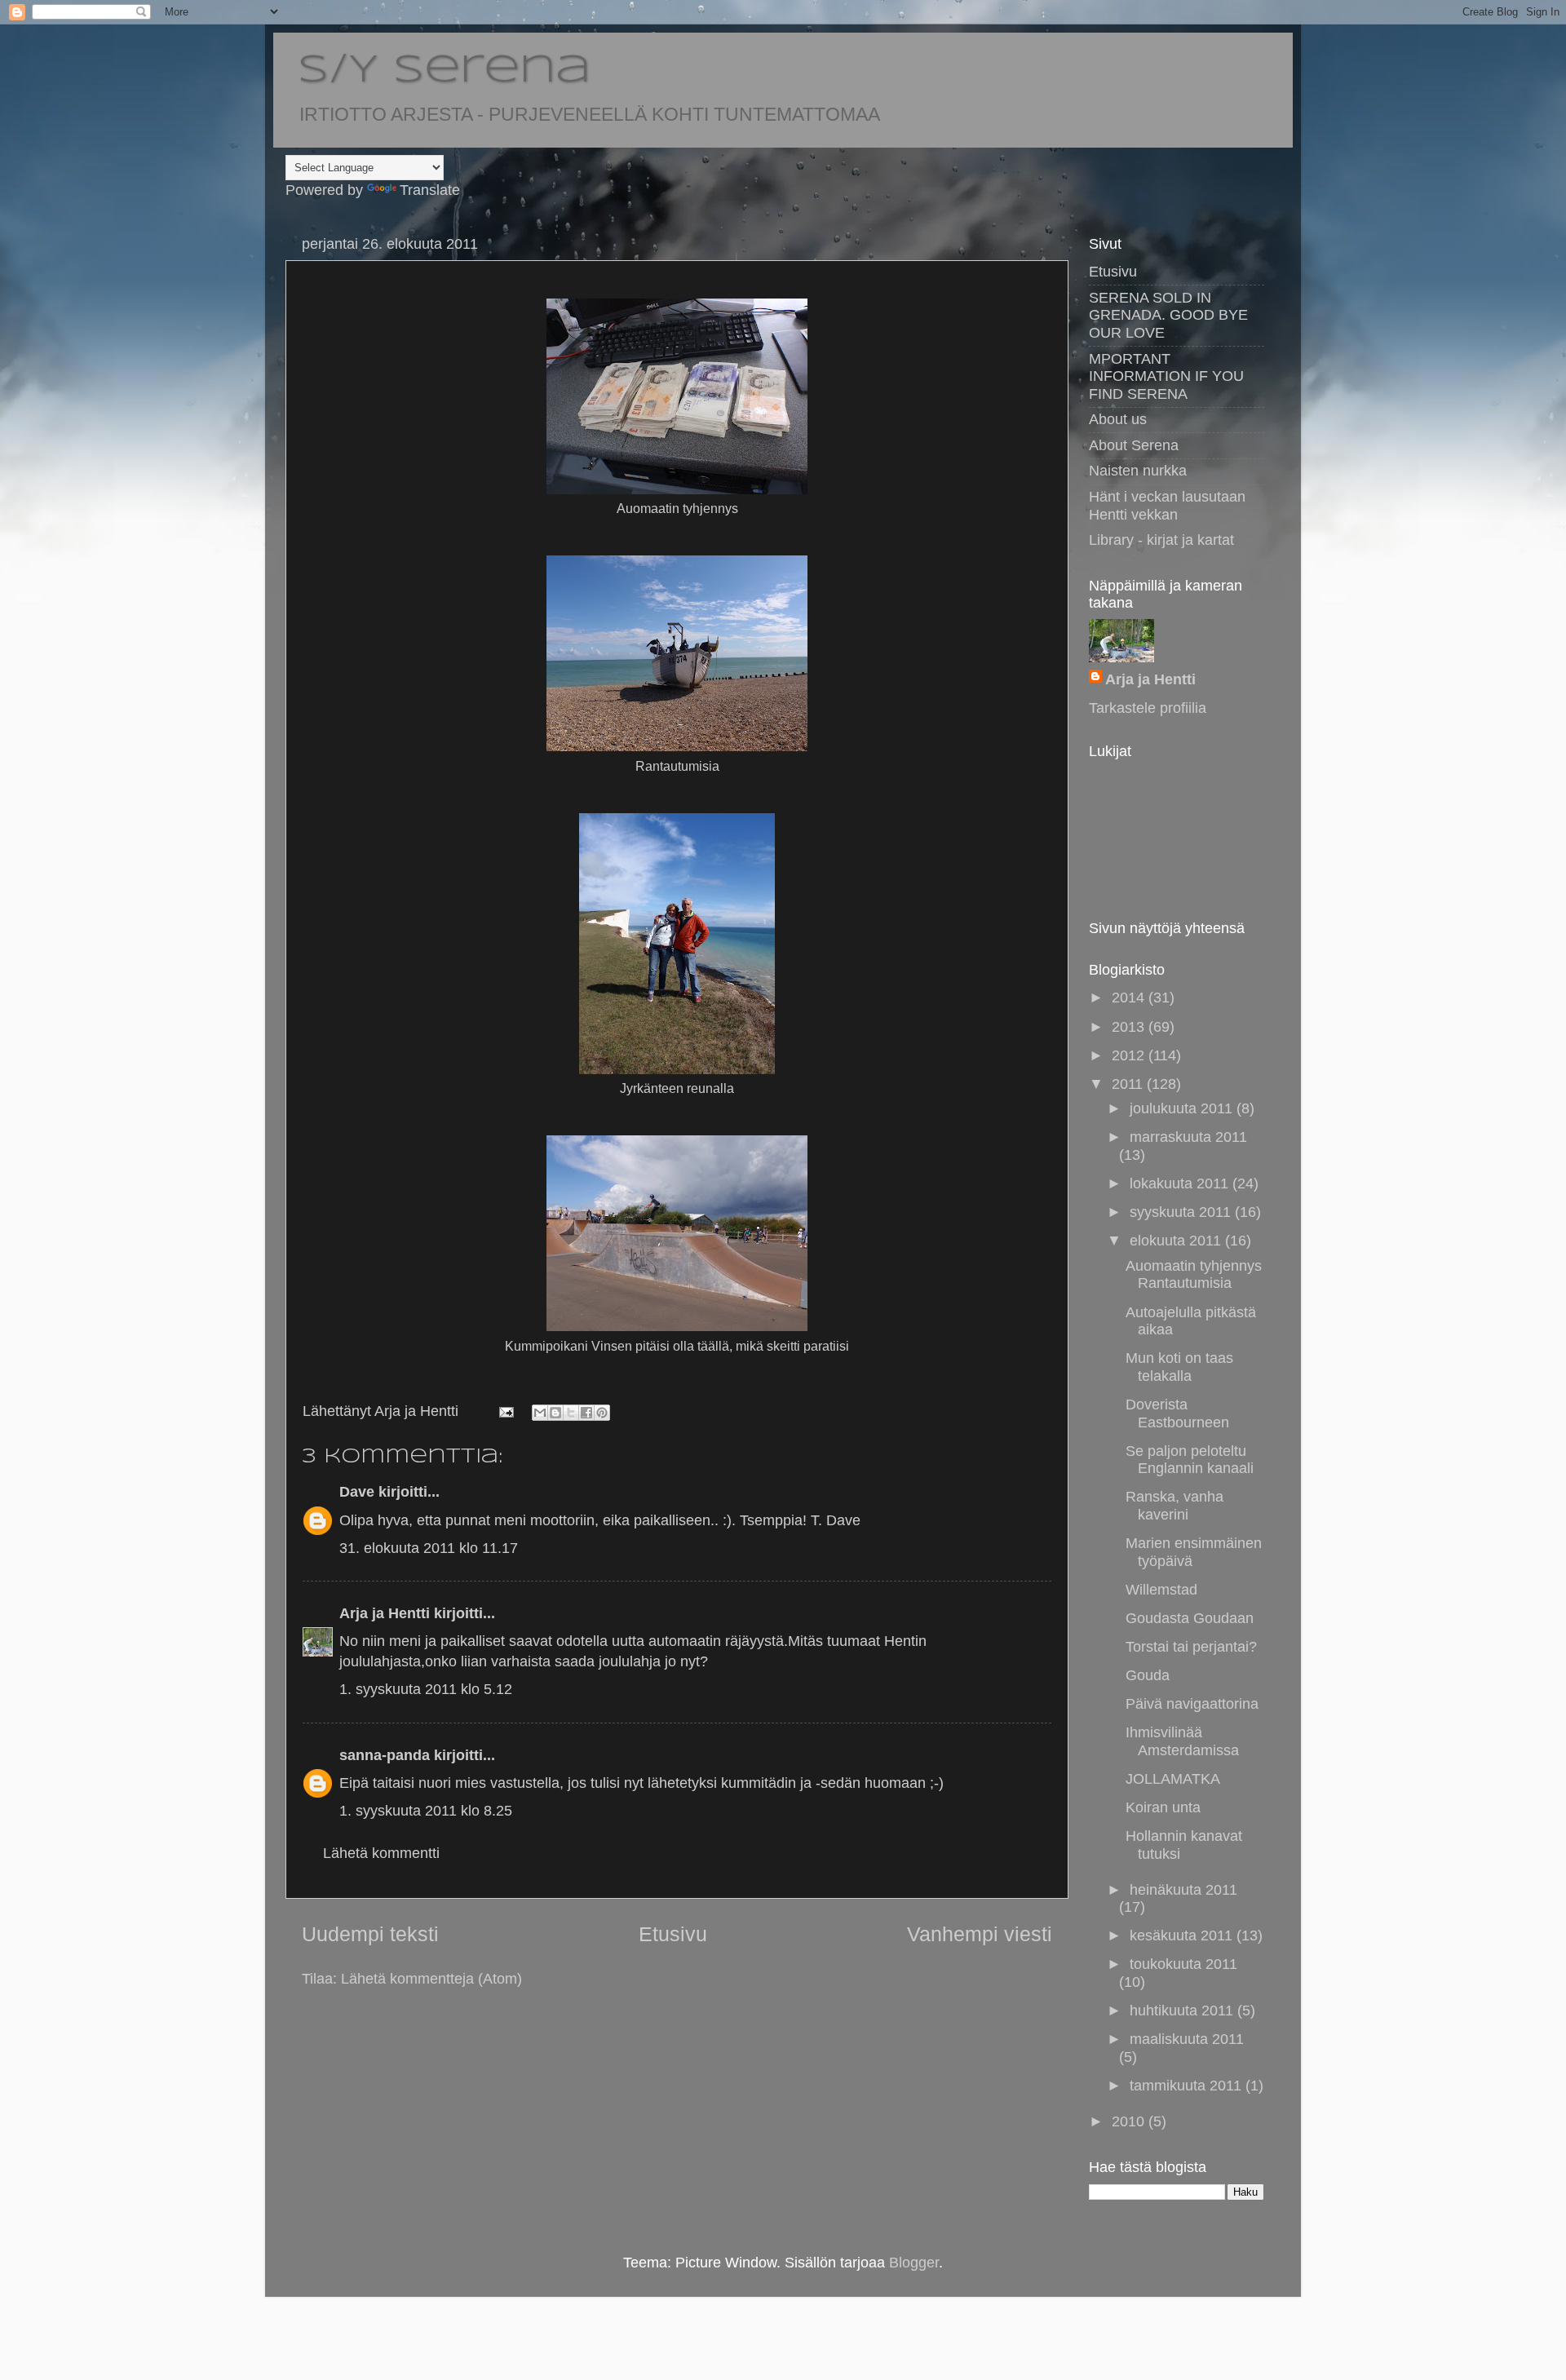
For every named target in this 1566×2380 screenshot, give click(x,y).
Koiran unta (1163, 1807)
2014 (1130, 998)
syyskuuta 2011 (1182, 1212)
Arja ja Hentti (385, 1613)
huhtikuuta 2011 (1183, 2011)
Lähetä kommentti (381, 1853)
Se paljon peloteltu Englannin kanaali (1190, 1460)
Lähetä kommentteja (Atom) (431, 1979)
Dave (357, 1492)
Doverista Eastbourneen (1177, 1413)
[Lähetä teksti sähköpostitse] (505, 1411)
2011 (1129, 1084)
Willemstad (1161, 1590)
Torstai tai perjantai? (1191, 1647)
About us (1118, 419)
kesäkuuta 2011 (1183, 1935)
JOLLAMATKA (1173, 1779)
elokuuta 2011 (1177, 1241)
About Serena (1134, 445)
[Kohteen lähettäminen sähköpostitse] (540, 1413)
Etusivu (673, 1934)
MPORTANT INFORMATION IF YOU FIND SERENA (1166, 376)
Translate (430, 190)
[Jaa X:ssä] (571, 1413)
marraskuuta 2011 (1188, 1137)
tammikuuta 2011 (1188, 2086)
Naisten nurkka (1138, 471)
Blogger (914, 2263)
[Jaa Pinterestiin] (602, 1413)
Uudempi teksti (370, 1934)
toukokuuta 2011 (1183, 1964)
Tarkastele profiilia (1148, 708)
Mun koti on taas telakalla (1179, 1367)
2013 (1130, 1027)
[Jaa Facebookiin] (586, 1413)
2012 (1130, 1055)
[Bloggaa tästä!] (555, 1413)
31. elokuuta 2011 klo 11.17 (429, 1548)
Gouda (1148, 1675)
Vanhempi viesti (980, 1934)
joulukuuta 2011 (1183, 1108)
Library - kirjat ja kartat (1161, 540)
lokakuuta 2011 (1181, 1183)
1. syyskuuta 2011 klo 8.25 (426, 1811)
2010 (1130, 2121)
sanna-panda (385, 1755)
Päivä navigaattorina (1192, 1704)
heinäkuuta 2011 (1183, 1890)
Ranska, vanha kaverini (1174, 1506)
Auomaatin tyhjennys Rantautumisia (1194, 1275)
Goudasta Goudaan (1190, 1618)
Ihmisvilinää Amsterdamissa (1182, 1741)
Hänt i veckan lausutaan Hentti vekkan (1167, 506)
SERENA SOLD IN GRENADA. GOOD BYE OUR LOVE (1168, 315)
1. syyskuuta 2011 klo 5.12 (426, 1689)
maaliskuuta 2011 (1187, 2039)
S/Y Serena (444, 71)
